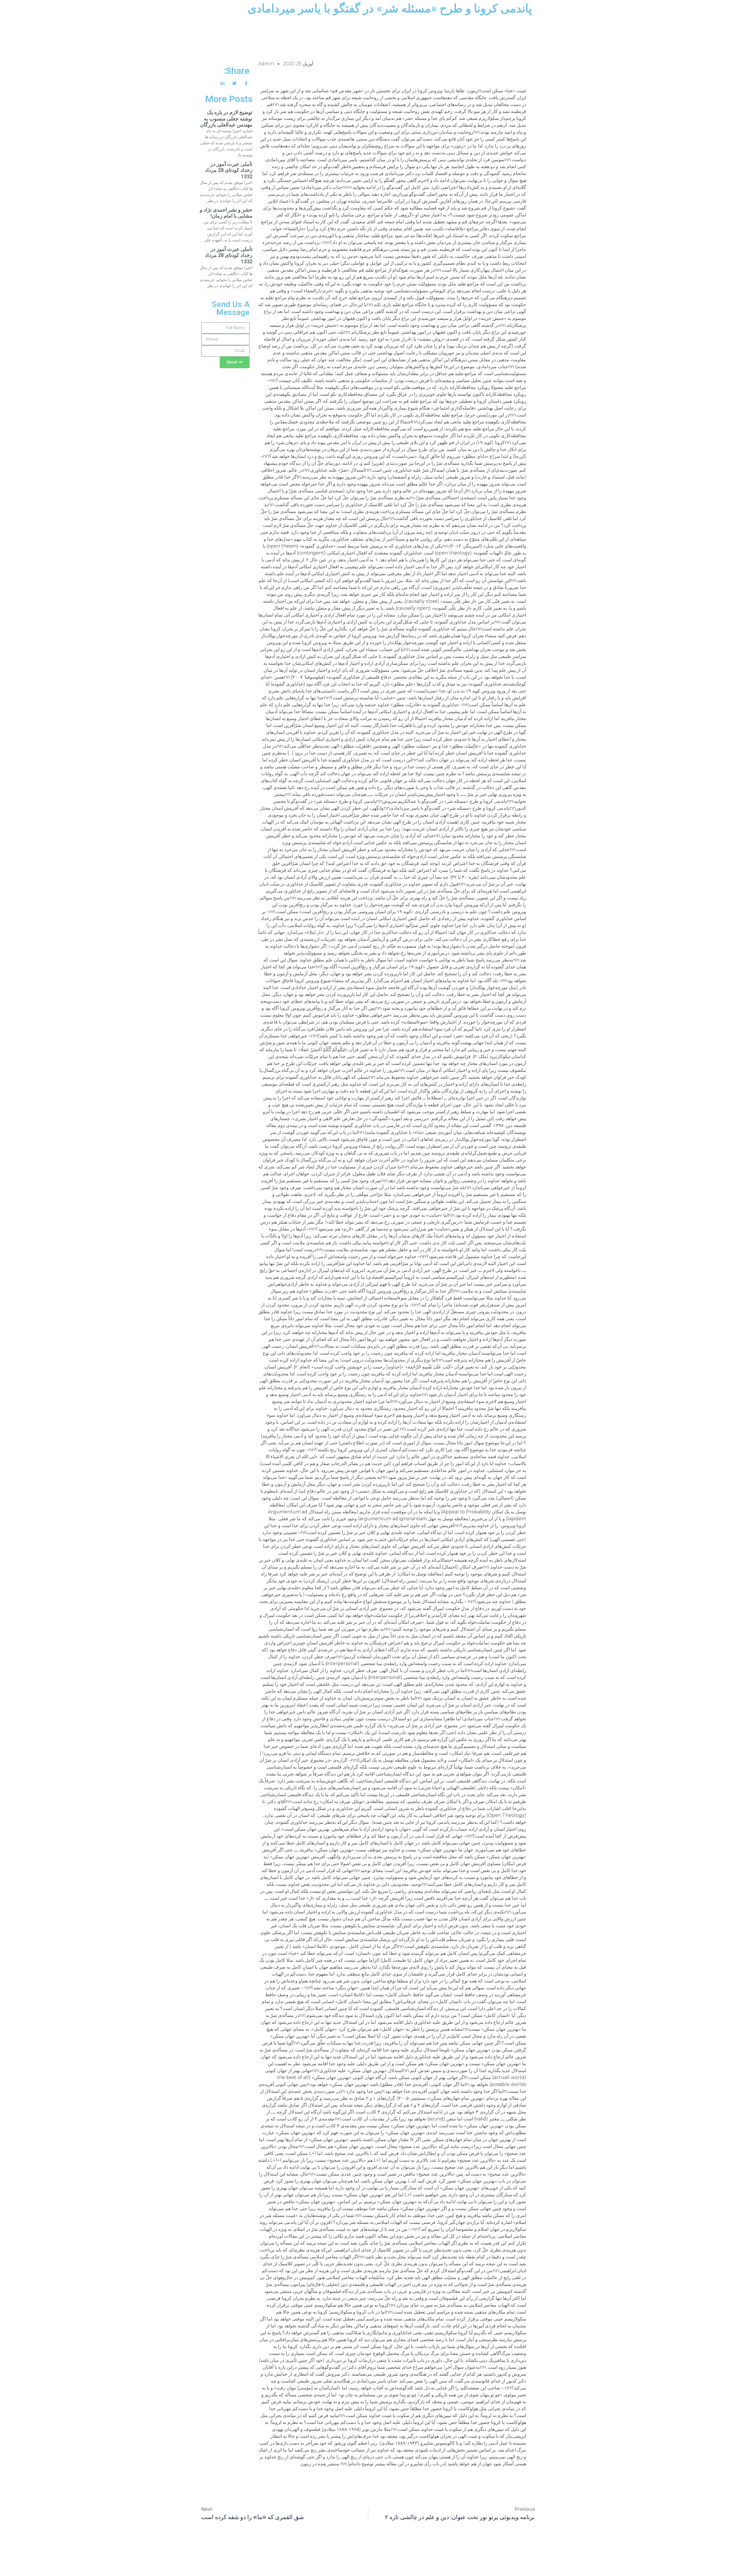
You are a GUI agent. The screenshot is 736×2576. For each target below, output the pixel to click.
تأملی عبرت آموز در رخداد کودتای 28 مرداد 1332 (229, 170)
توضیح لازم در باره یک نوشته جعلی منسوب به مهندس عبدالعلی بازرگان (226, 118)
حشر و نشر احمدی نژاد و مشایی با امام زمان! (226, 213)
